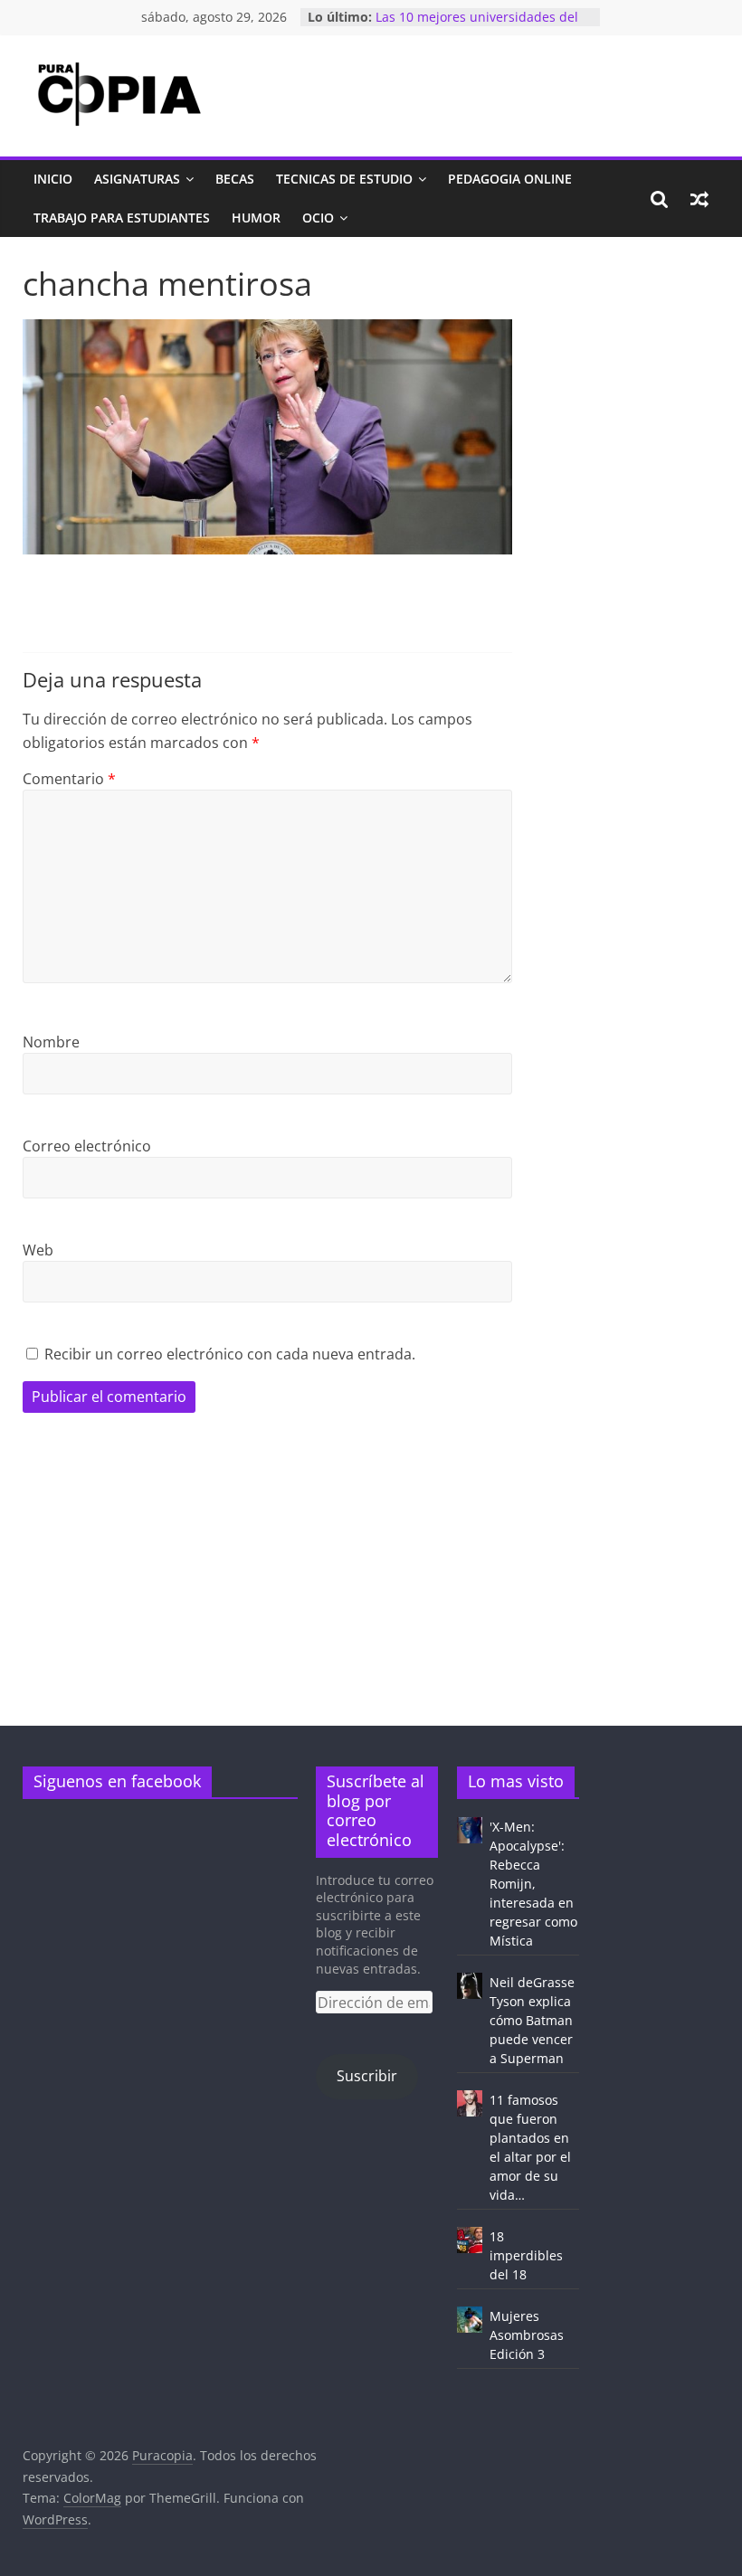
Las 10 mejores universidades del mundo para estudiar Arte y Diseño (482, 26)
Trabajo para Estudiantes (122, 218)
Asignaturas (137, 179)
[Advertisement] (371, 1598)
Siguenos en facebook (117, 1781)
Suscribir (367, 2076)
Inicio (53, 179)
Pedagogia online (510, 179)
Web (38, 1250)
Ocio (318, 218)
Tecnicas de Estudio (344, 179)
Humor (256, 218)
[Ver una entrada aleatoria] (699, 199)
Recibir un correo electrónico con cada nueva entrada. (230, 1354)
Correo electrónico (87, 1146)
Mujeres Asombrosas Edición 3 (527, 2335)
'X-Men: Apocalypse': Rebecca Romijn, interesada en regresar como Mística (533, 1884)
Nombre (51, 1042)
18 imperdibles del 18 (526, 2255)
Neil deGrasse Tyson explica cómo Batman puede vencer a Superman (532, 2020)
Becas (235, 179)
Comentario (69, 779)
